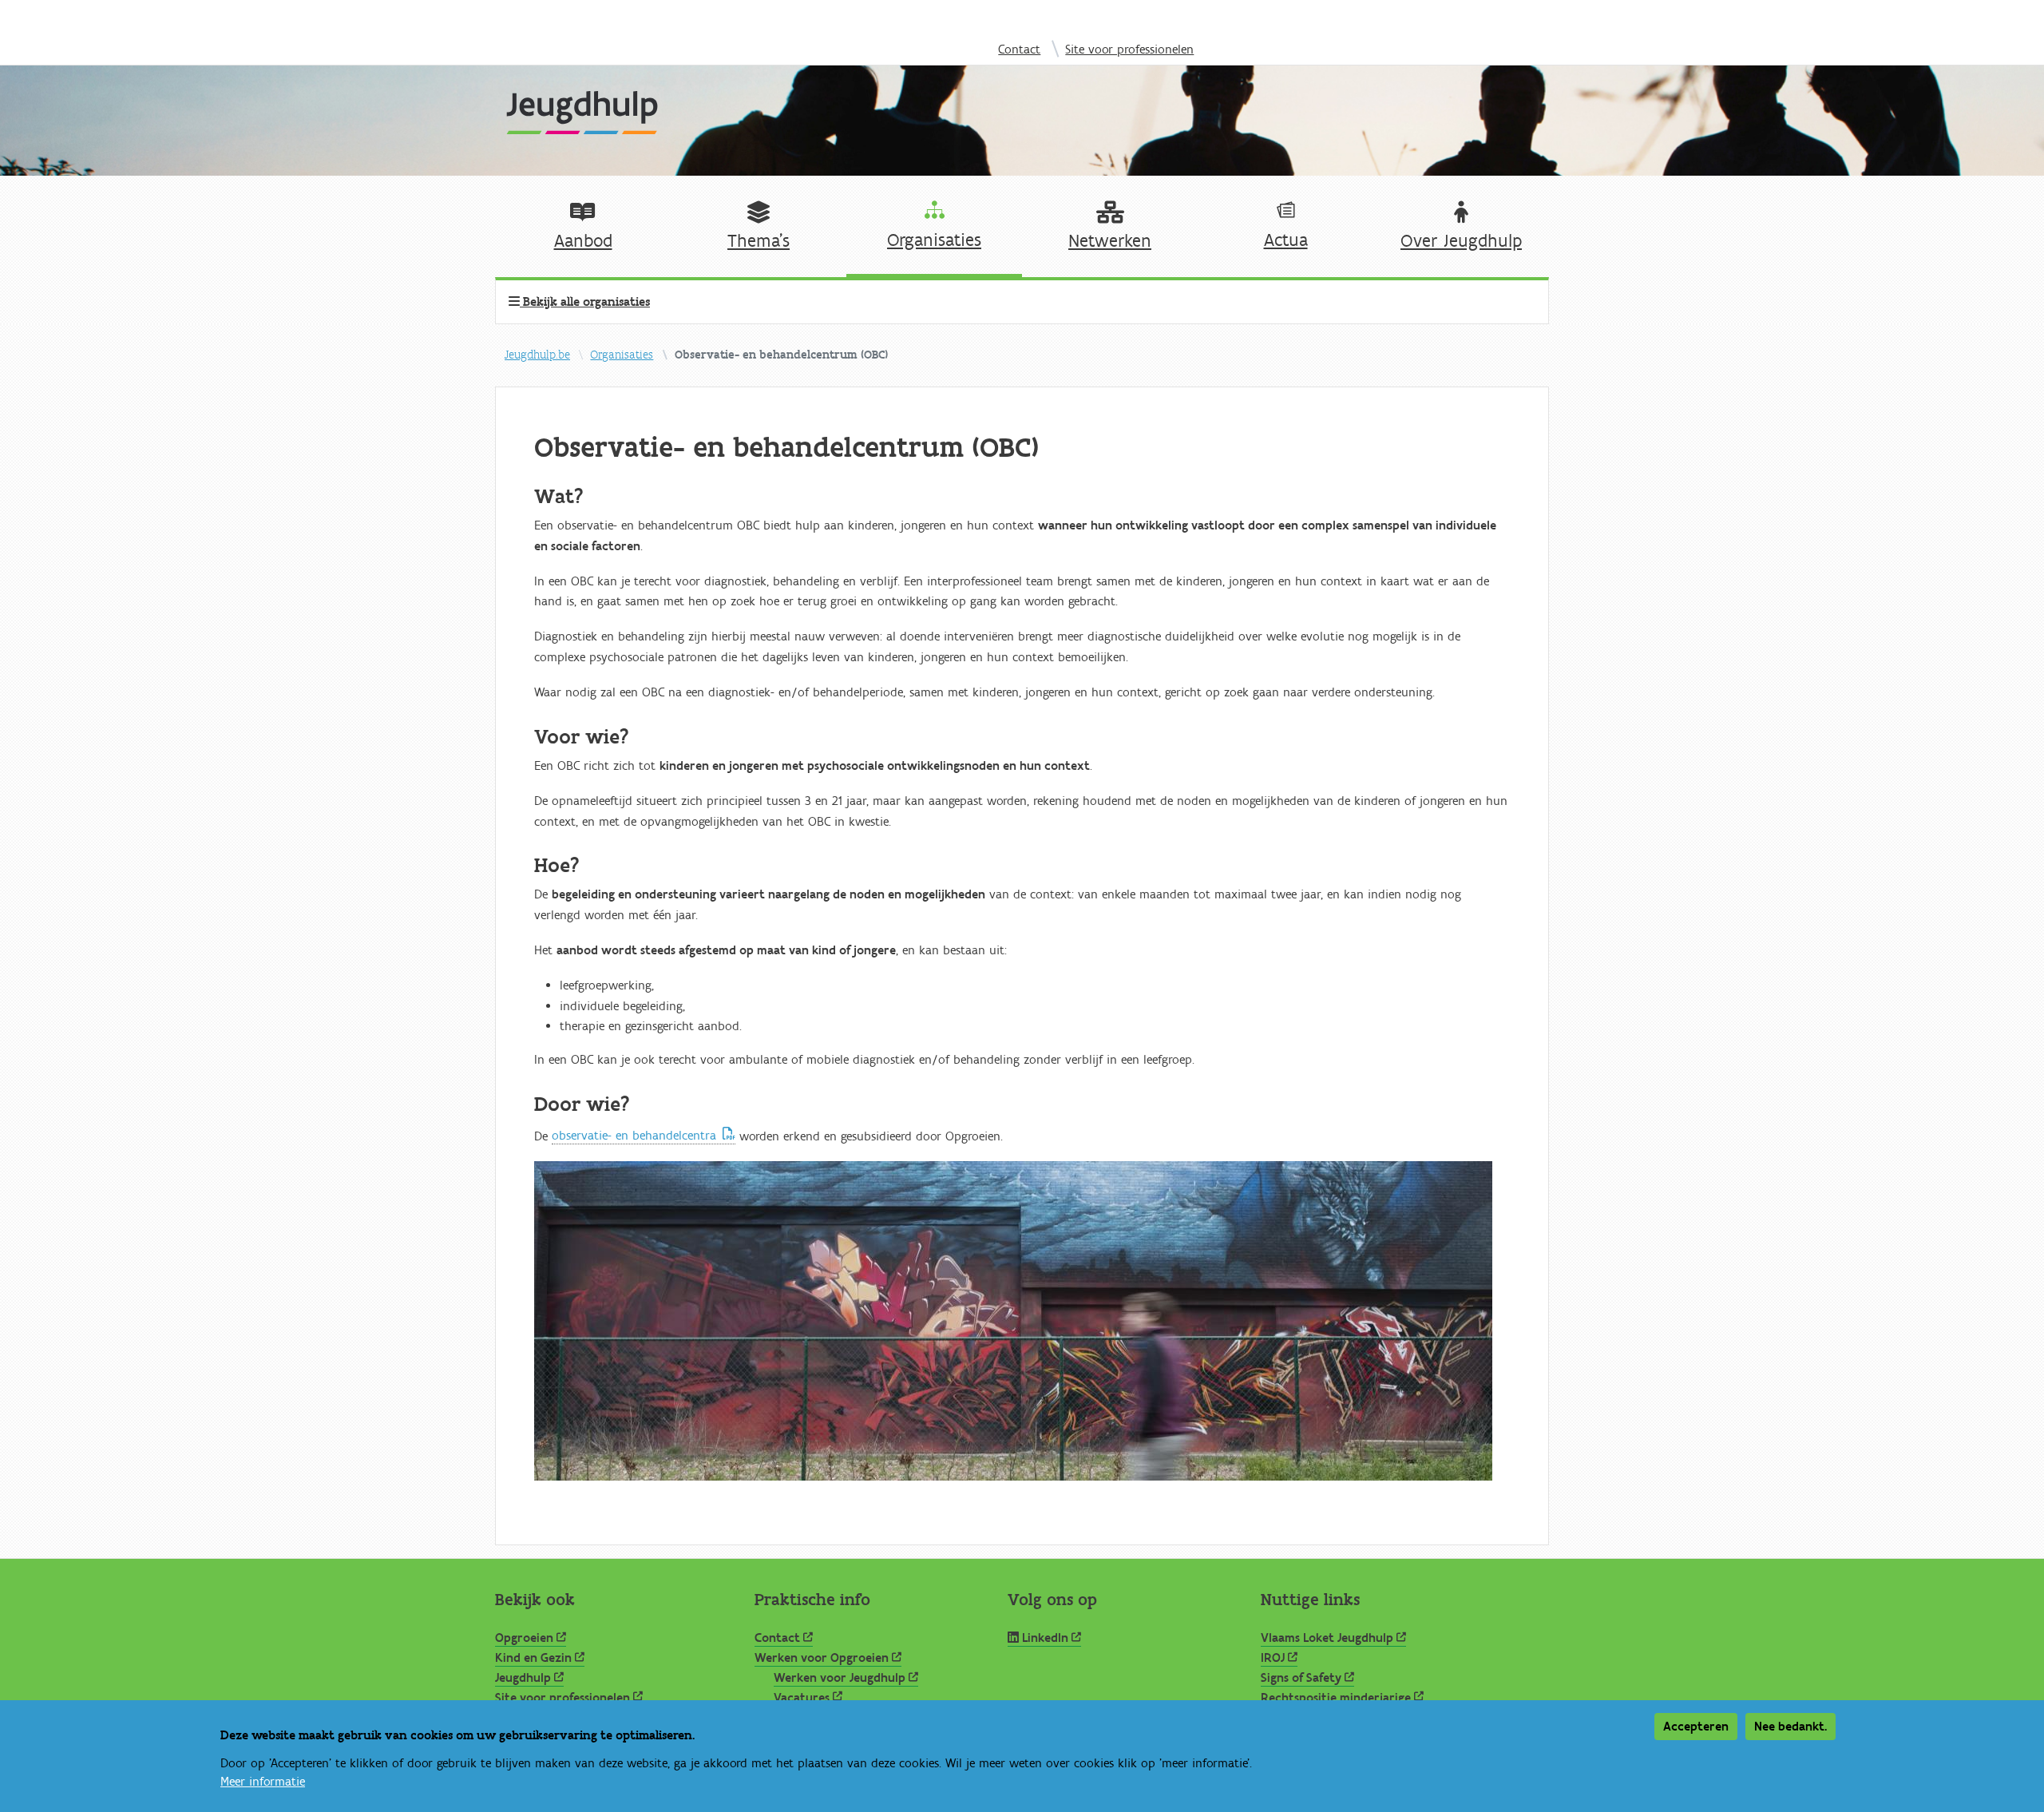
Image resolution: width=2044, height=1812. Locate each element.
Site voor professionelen (1129, 50)
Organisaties (622, 355)
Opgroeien (524, 1638)
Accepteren (1696, 1727)
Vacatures (802, 1698)
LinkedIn (1045, 1638)
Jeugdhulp (523, 1678)
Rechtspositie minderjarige (1336, 1698)
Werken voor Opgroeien (822, 1658)
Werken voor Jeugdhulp (840, 1678)
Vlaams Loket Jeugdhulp (1327, 1638)
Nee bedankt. (1790, 1727)
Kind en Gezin (533, 1658)
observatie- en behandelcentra (634, 1136)
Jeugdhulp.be (537, 355)
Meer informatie (263, 1782)
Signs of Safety (1301, 1678)
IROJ (1273, 1658)
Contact (1019, 50)
